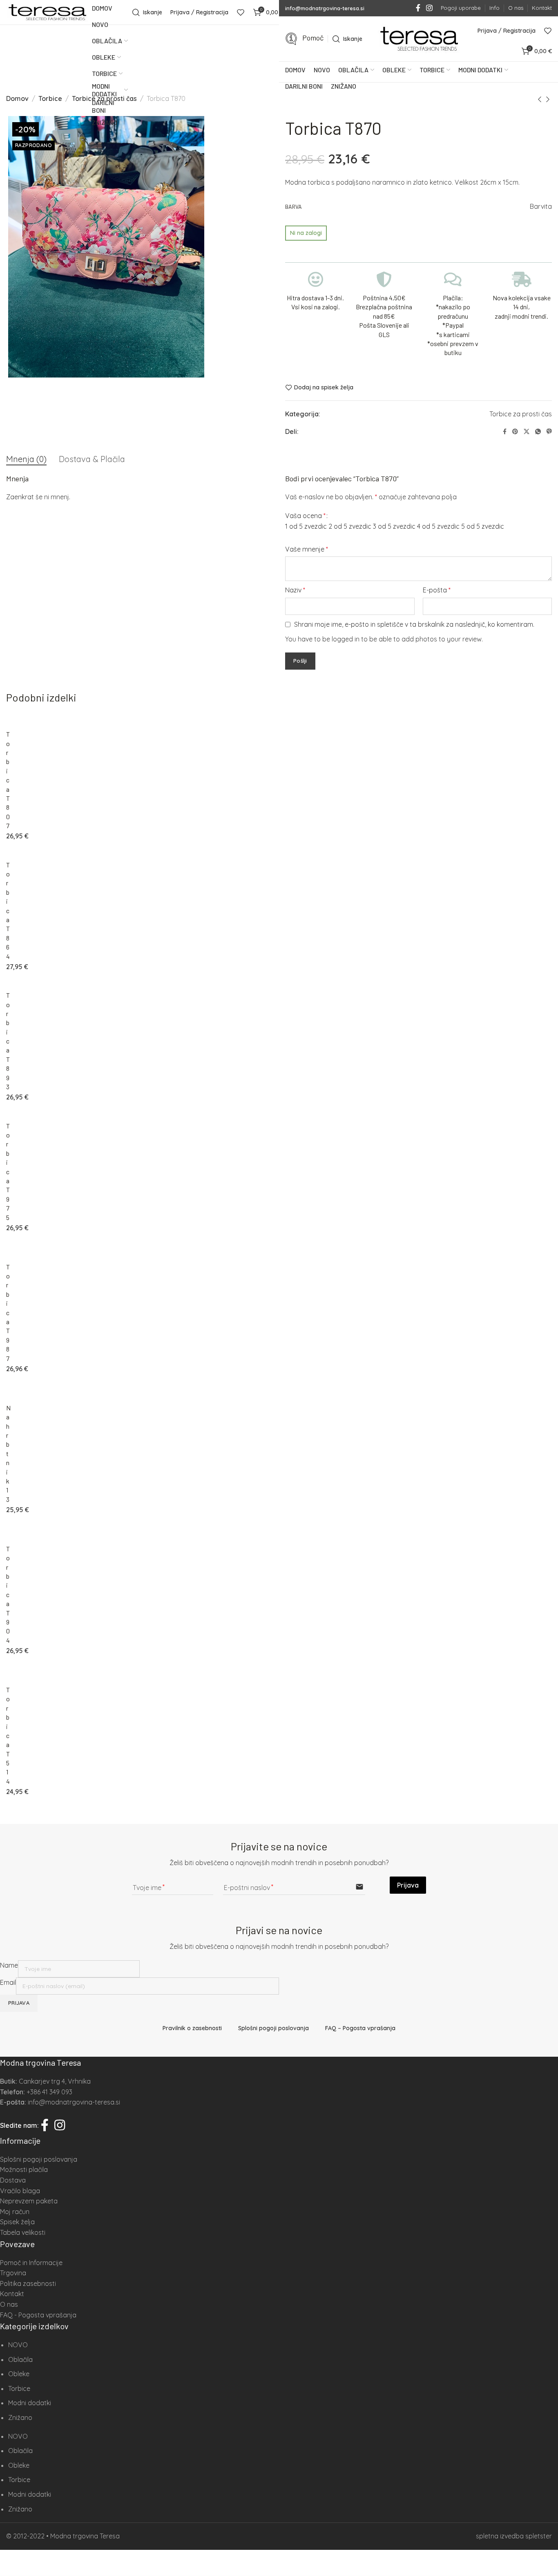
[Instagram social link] (429, 8)
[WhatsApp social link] (538, 432)
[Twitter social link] (527, 432)
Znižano (20, 2417)
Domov (17, 98)
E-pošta (437, 590)
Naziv (295, 590)
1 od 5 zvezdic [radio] (306, 526)
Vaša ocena (305, 516)
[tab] (26, 459)
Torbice (50, 98)
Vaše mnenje (307, 549)
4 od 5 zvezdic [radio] (438, 526)
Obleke (19, 2374)
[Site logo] (47, 12)
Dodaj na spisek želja (324, 388)
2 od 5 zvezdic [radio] (350, 526)
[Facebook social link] (418, 8)
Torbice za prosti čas (521, 414)
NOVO (18, 2345)
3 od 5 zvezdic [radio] (394, 526)
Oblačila (20, 2359)
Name (9, 1965)
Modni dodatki (30, 2403)
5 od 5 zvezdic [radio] (483, 526)
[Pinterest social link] (515, 432)
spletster (539, 2536)
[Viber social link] (549, 432)
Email (8, 1982)
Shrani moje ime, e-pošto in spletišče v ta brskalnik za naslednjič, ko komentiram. (414, 624)
